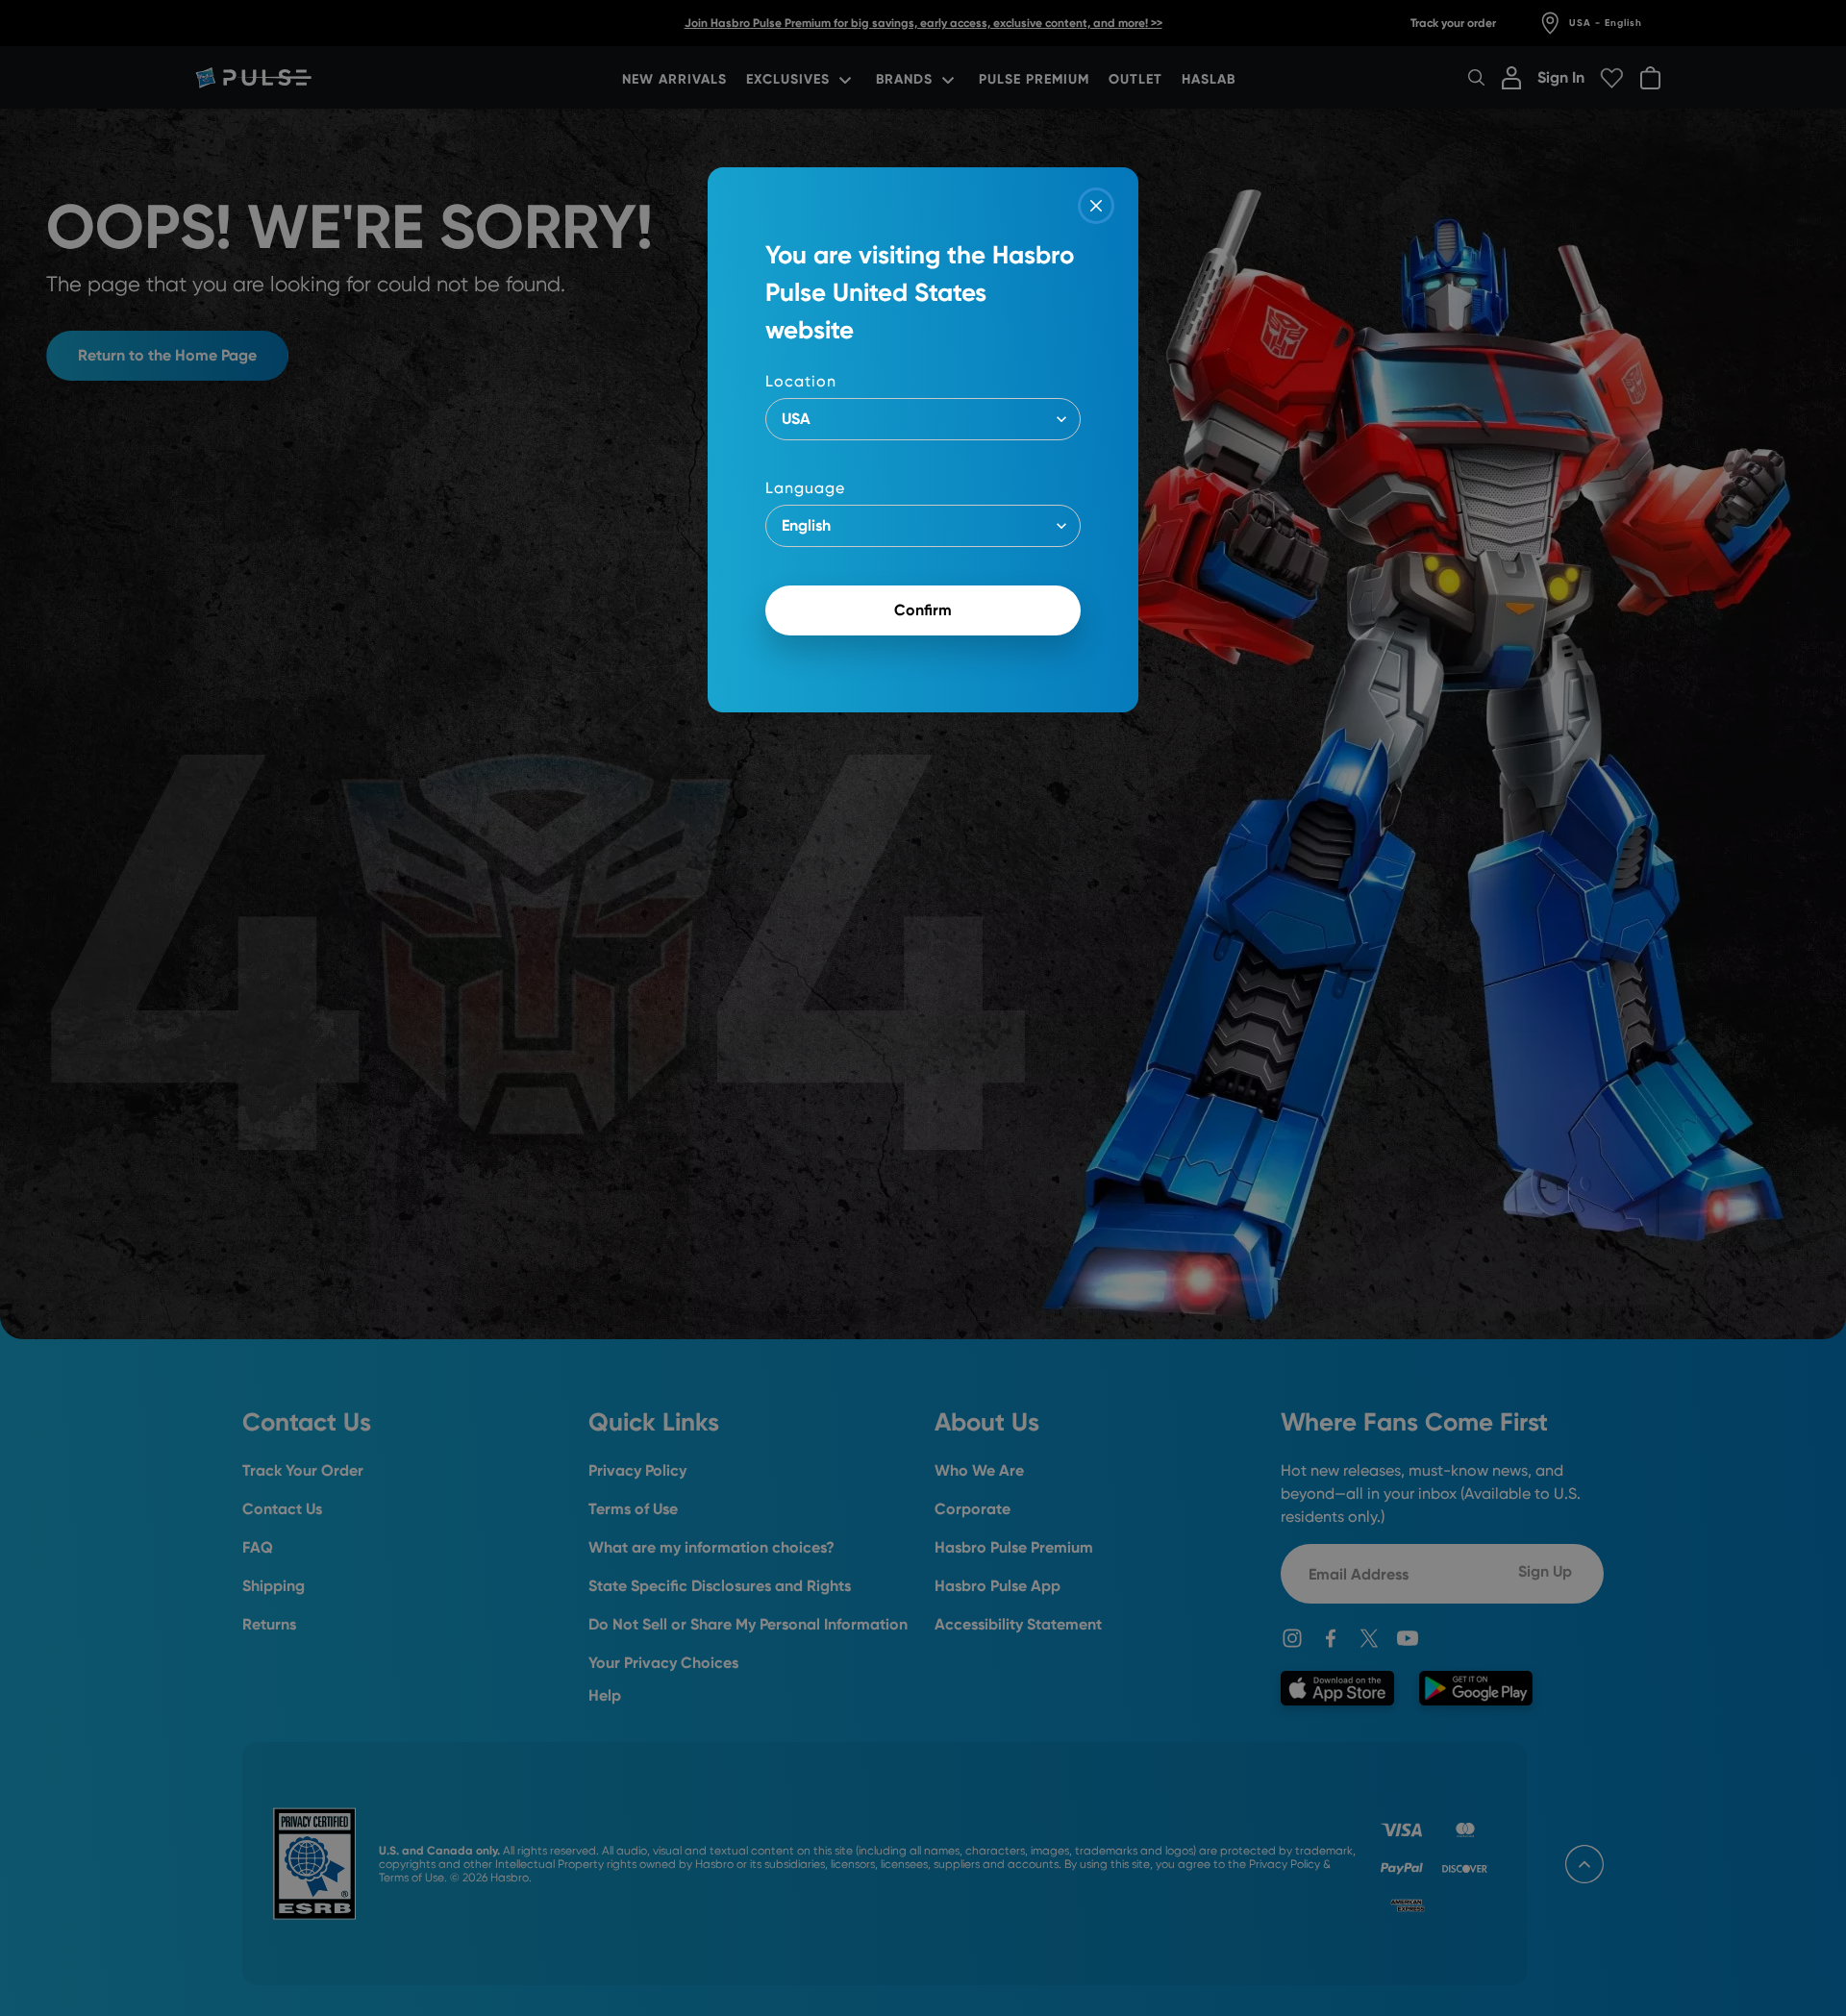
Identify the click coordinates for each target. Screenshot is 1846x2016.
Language (805, 488)
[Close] (1096, 206)
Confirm (923, 610)
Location (801, 381)
